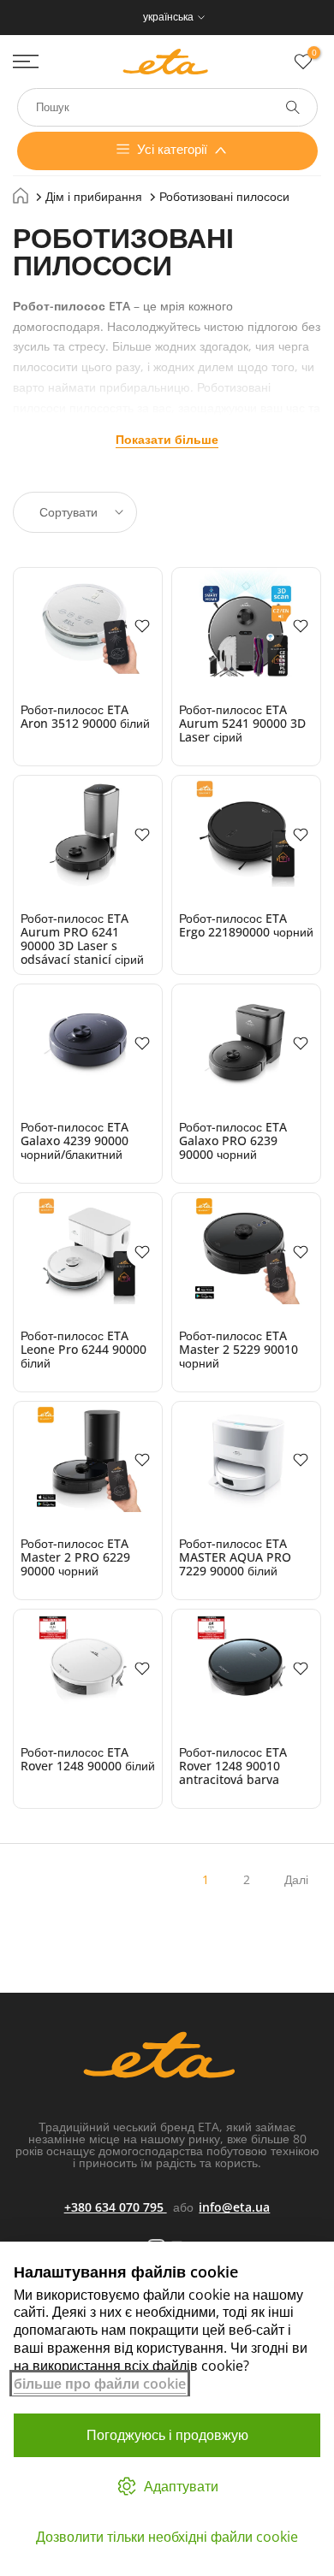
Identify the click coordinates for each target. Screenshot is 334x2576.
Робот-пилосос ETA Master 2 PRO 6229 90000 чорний (75, 1557)
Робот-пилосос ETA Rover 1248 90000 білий (88, 1759)
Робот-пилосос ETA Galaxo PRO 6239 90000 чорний (233, 1140)
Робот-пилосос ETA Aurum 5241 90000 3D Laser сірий (242, 723)
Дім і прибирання (94, 196)
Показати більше (167, 439)
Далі (296, 1879)
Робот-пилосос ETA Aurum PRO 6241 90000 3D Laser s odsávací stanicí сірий (82, 939)
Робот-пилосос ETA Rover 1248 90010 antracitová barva (233, 1766)
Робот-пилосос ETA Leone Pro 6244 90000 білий (83, 1349)
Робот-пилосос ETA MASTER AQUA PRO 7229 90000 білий (235, 1557)
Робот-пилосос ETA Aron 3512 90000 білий (85, 716)
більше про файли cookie (100, 2384)
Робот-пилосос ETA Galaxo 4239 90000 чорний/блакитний (75, 1140)
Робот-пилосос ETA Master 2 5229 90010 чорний (239, 1349)
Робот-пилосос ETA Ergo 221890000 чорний (246, 925)
